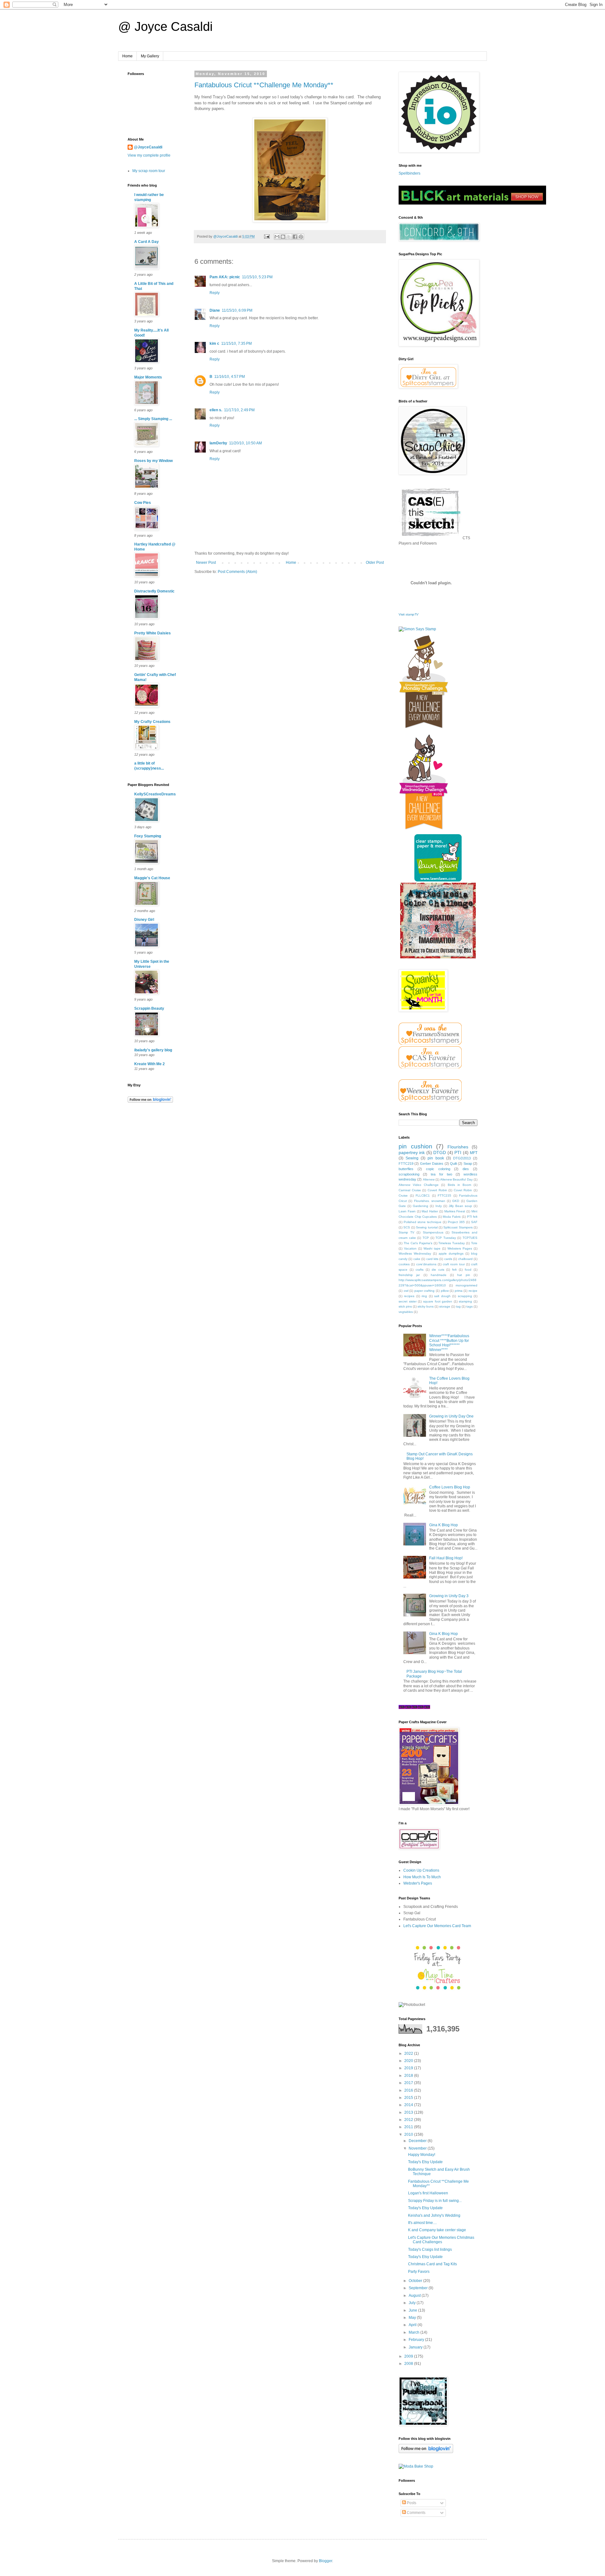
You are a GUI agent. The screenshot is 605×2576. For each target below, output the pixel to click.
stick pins (405, 1306)
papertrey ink (412, 1152)
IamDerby (218, 443)
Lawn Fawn (407, 1211)
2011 (409, 2127)
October (416, 2281)
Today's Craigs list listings (430, 2250)
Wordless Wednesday (415, 1253)
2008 (409, 2364)
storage (445, 1306)
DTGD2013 (462, 1158)
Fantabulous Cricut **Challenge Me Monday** (264, 85)
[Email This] (277, 237)
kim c (214, 344)
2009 (409, 2356)
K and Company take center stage (437, 2230)
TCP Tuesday (446, 1238)
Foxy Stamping (148, 836)
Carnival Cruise (410, 1190)
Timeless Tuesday (452, 1243)
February (417, 2340)
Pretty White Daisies (153, 633)
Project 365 (456, 1222)
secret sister (408, 1301)
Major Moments (148, 377)
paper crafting (425, 1291)
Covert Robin (437, 1190)
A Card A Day (147, 242)
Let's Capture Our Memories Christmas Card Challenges (441, 2240)
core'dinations (426, 1264)
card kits (432, 1259)
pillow (445, 1291)
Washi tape (432, 1248)
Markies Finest (455, 1211)
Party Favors (419, 2272)
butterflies (406, 1169)
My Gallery (150, 56)
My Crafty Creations (152, 722)
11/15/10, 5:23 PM (257, 277)
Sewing (412, 1158)
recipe (473, 1291)
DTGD (440, 1152)
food (468, 1270)
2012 (409, 2120)
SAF (474, 1222)
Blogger (326, 2561)
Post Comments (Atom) (237, 572)
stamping (465, 1301)
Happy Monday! (422, 2155)
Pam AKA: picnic (225, 277)
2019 (409, 2068)
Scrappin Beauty (149, 1008)
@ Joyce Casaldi (165, 26)
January (416, 2347)
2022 (409, 2053)
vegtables (406, 1312)
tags (470, 1306)
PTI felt (472, 1217)
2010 (409, 2134)
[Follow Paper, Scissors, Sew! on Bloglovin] (150, 1101)
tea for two (441, 1174)
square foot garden (438, 1301)
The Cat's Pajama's (418, 1243)
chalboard (465, 1259)
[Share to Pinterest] (301, 237)
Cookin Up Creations (421, 1870)
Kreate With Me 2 (150, 1064)
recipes (409, 1296)
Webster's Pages (418, 1883)
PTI (458, 1152)
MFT (474, 1153)
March (415, 2332)
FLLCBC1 (423, 1196)
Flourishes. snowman (430, 1201)
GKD (456, 1201)
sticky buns (426, 1306)
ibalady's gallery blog (153, 1050)
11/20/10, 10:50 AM (245, 443)
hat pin (464, 1275)
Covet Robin (463, 1190)
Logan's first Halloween (428, 2193)
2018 (409, 2076)
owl (406, 1291)
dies (466, 1169)
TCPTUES (470, 1238)
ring (424, 1296)
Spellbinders (409, 173)
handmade (439, 1275)
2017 (409, 2083)
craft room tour (454, 1264)
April (413, 2325)
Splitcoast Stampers (458, 1227)
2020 (409, 2061)
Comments (416, 2513)
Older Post (375, 563)
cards (448, 1259)
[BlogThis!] (283, 237)
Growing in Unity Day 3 (449, 1596)
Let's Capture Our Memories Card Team (437, 1926)
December (418, 2141)
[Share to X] (289, 237)
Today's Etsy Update (425, 2162)
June (413, 2310)
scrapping (465, 1296)
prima (459, 1291)
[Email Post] (267, 236)
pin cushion (415, 1146)
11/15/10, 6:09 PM (237, 310)
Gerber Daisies (432, 1164)
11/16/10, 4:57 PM (230, 377)
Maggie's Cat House (152, 878)
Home (127, 56)
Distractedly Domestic (154, 591)
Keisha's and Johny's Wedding (434, 2215)
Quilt (453, 1164)
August (415, 2296)
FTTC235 (444, 1196)
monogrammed (467, 1285)
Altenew (429, 1179)
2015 (409, 2098)
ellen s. (216, 410)
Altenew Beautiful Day (456, 1179)
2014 (409, 2105)
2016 (409, 2090)
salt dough (442, 1296)
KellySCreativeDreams (155, 794)
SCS (407, 1227)
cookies (404, 1264)
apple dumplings (451, 1253)
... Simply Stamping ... (153, 419)
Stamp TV (406, 1232)
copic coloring (438, 1169)
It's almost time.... (422, 2223)
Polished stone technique (423, 1222)
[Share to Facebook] (295, 237)
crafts (420, 1270)
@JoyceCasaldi (148, 147)
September (419, 2288)
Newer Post (206, 563)
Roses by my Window (153, 461)
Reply (215, 293)
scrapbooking (409, 1174)
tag (458, 1306)
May (413, 2318)
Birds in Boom (459, 1185)
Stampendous (433, 1232)
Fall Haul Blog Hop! (446, 1558)
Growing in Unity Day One (451, 1416)
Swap (468, 1164)
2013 (409, 2112)
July (413, 2303)
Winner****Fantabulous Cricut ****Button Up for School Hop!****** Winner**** (449, 1343)
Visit (409, 614)
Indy (439, 1206)
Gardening (421, 1206)
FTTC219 (406, 1164)
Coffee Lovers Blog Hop (450, 1487)
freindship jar (409, 1275)
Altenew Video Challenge (419, 1185)
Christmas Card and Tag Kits (432, 2264)
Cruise (403, 1196)
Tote (474, 1243)
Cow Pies (143, 503)
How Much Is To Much (422, 1877)
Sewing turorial (427, 1227)
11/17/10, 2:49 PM (239, 410)
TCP (426, 1238)
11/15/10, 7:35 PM (236, 344)
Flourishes (458, 1147)
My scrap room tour (149, 171)
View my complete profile (149, 155)
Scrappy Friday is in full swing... (435, 2201)
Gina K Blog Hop (444, 1525)
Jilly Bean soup (460, 1206)
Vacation (410, 1248)
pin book (436, 1158)
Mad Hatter (430, 1211)
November (418, 2148)
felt (454, 1270)
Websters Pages (460, 1248)
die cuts (438, 1270)
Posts (411, 2503)
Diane (215, 310)
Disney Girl (144, 920)
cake (417, 1259)
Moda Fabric (452, 1217)
